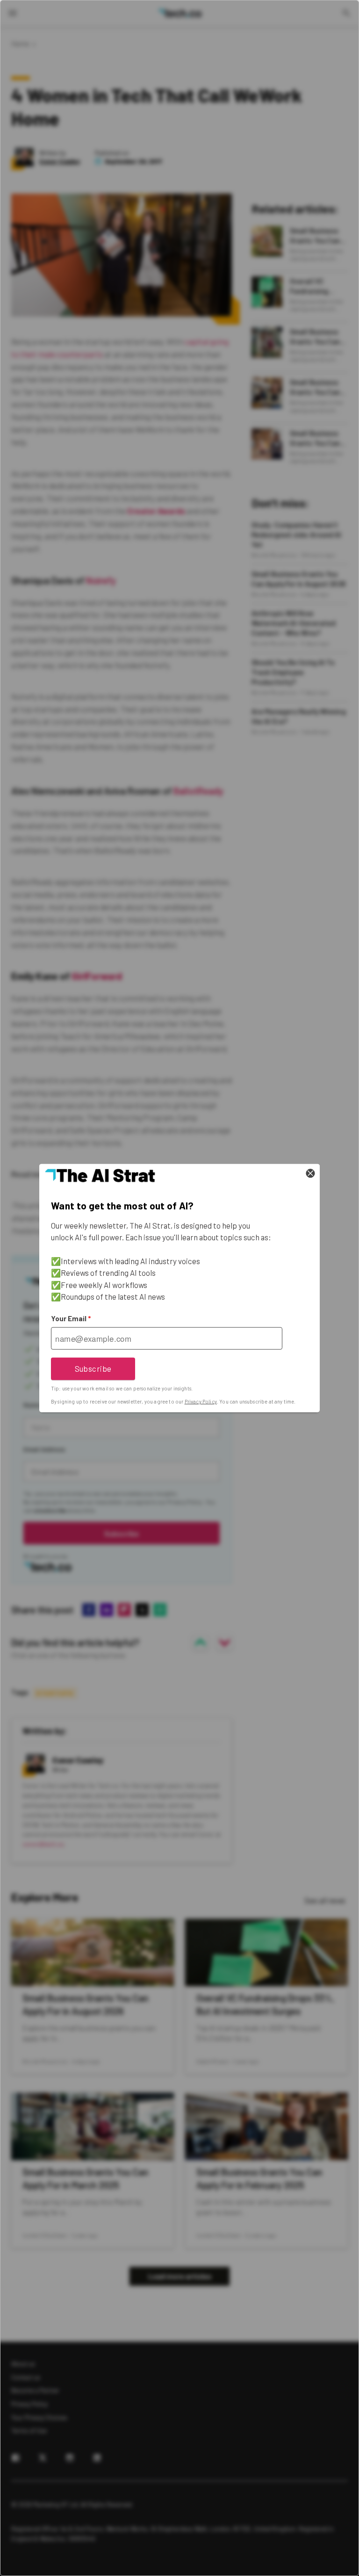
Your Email (71, 1318)
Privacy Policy (201, 1401)
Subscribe (93, 1368)
